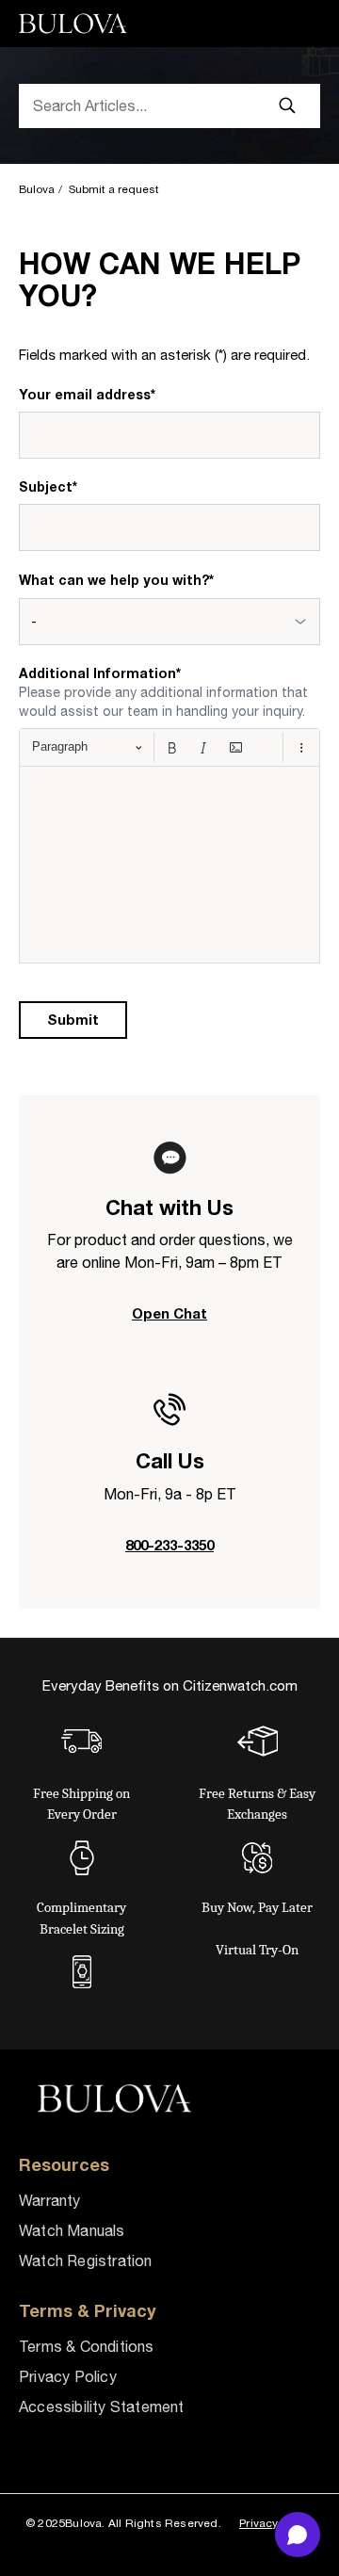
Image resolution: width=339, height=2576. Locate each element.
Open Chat (169, 1313)
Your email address (87, 394)
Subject (48, 486)
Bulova (37, 189)
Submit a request (114, 189)
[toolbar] (169, 747)
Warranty (50, 2200)
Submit (73, 1019)
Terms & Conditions (87, 2346)
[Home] (76, 24)
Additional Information (100, 673)
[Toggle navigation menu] (298, 24)
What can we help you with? (116, 580)
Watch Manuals (72, 2230)
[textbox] (169, 865)
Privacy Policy (68, 2376)
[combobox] (169, 622)
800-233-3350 (169, 1545)
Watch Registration (86, 2260)
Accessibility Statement (102, 2406)
